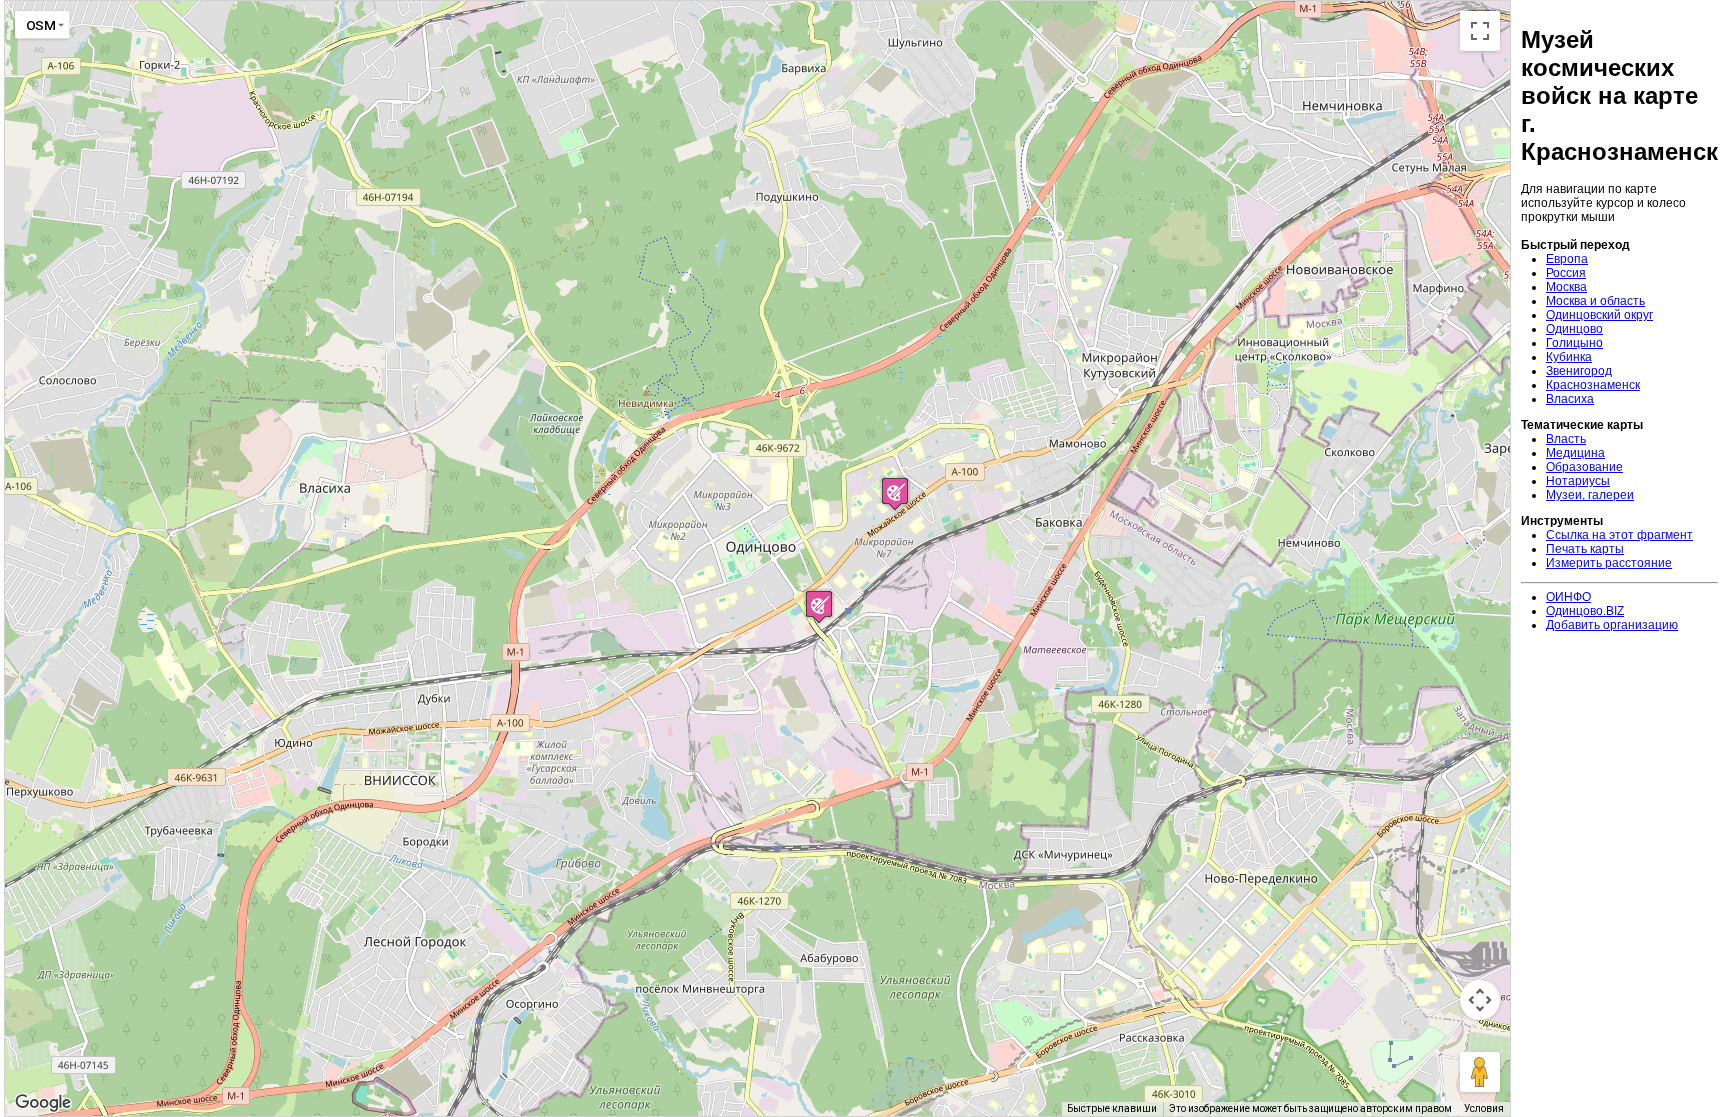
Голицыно (1574, 343)
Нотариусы (1578, 481)
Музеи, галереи (1590, 495)
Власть (1566, 439)
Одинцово (1574, 329)
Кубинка (1569, 357)
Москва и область (1595, 301)
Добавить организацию (1612, 625)
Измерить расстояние (1609, 563)
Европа (1567, 259)
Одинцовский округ (1599, 315)
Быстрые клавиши (1112, 1108)
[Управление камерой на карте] (1480, 1000)
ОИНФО (1568, 597)
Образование (1584, 467)
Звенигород (1579, 371)
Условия (1484, 1108)
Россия (1566, 273)
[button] (895, 493)
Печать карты (1585, 549)
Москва (1566, 287)
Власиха (1570, 399)
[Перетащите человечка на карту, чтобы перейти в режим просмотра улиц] (1480, 1072)
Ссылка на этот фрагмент (1619, 535)
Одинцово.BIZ (1585, 611)
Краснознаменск (1593, 385)
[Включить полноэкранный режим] (1480, 31)
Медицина (1575, 453)
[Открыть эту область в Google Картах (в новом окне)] (43, 1103)
